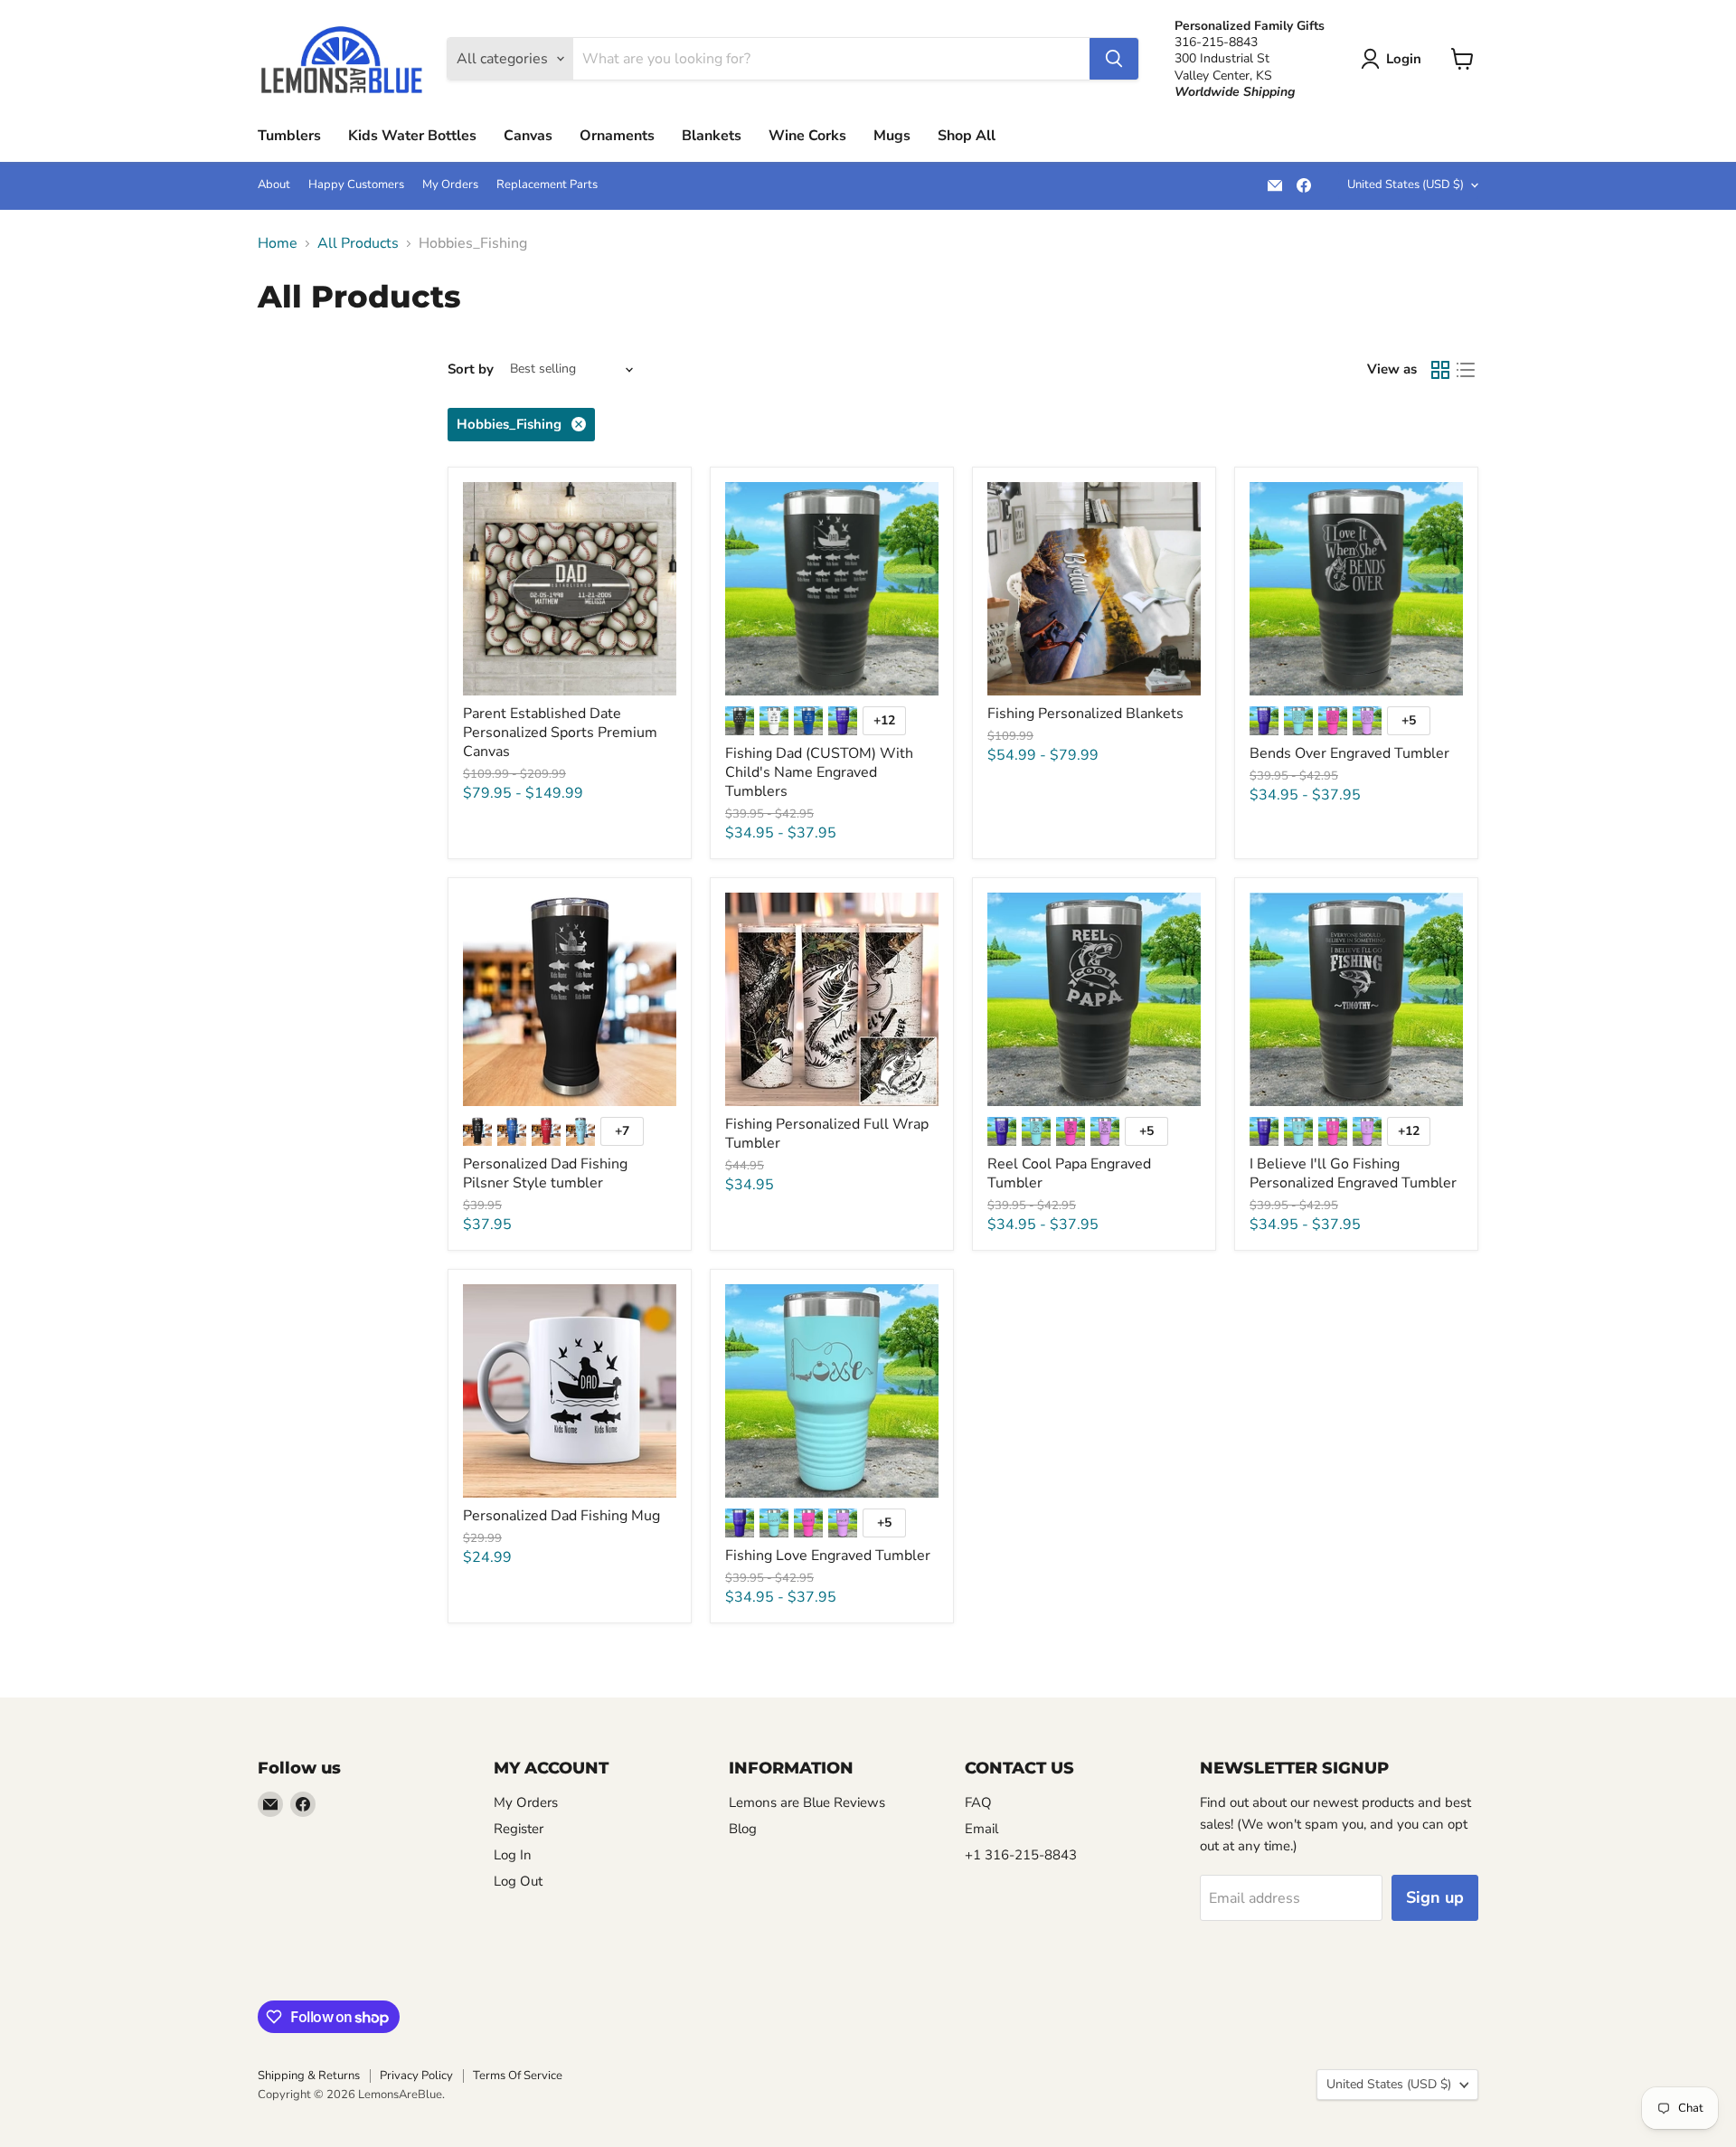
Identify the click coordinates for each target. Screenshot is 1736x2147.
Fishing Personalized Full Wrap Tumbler (827, 1134)
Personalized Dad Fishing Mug (561, 1516)
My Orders (450, 185)
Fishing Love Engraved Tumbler (828, 1556)
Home (278, 243)
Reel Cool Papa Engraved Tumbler (1069, 1173)
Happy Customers (356, 185)
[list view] (1466, 370)
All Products (358, 243)
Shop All (967, 136)
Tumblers (289, 136)
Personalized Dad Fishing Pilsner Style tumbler (545, 1173)
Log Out (518, 1881)
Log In (513, 1855)
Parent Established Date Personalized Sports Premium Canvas (560, 733)
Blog (743, 1829)
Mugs (892, 136)
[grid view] (1440, 370)
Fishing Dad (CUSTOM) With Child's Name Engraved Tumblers (819, 772)
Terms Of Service (518, 2076)
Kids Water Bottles (412, 136)
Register (519, 1829)
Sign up (1435, 1897)
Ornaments (617, 136)
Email (981, 1829)
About (274, 185)
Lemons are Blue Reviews (807, 1802)
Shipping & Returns (309, 2076)
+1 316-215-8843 (1021, 1855)
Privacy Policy (416, 2076)
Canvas (528, 136)
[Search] (1114, 59)
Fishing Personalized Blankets (1085, 714)
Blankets (712, 136)
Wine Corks (807, 136)
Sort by (471, 369)
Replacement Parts (547, 185)
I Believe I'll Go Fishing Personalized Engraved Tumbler (1353, 1173)
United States (1406, 184)
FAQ (978, 1802)
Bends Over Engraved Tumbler (1349, 753)
